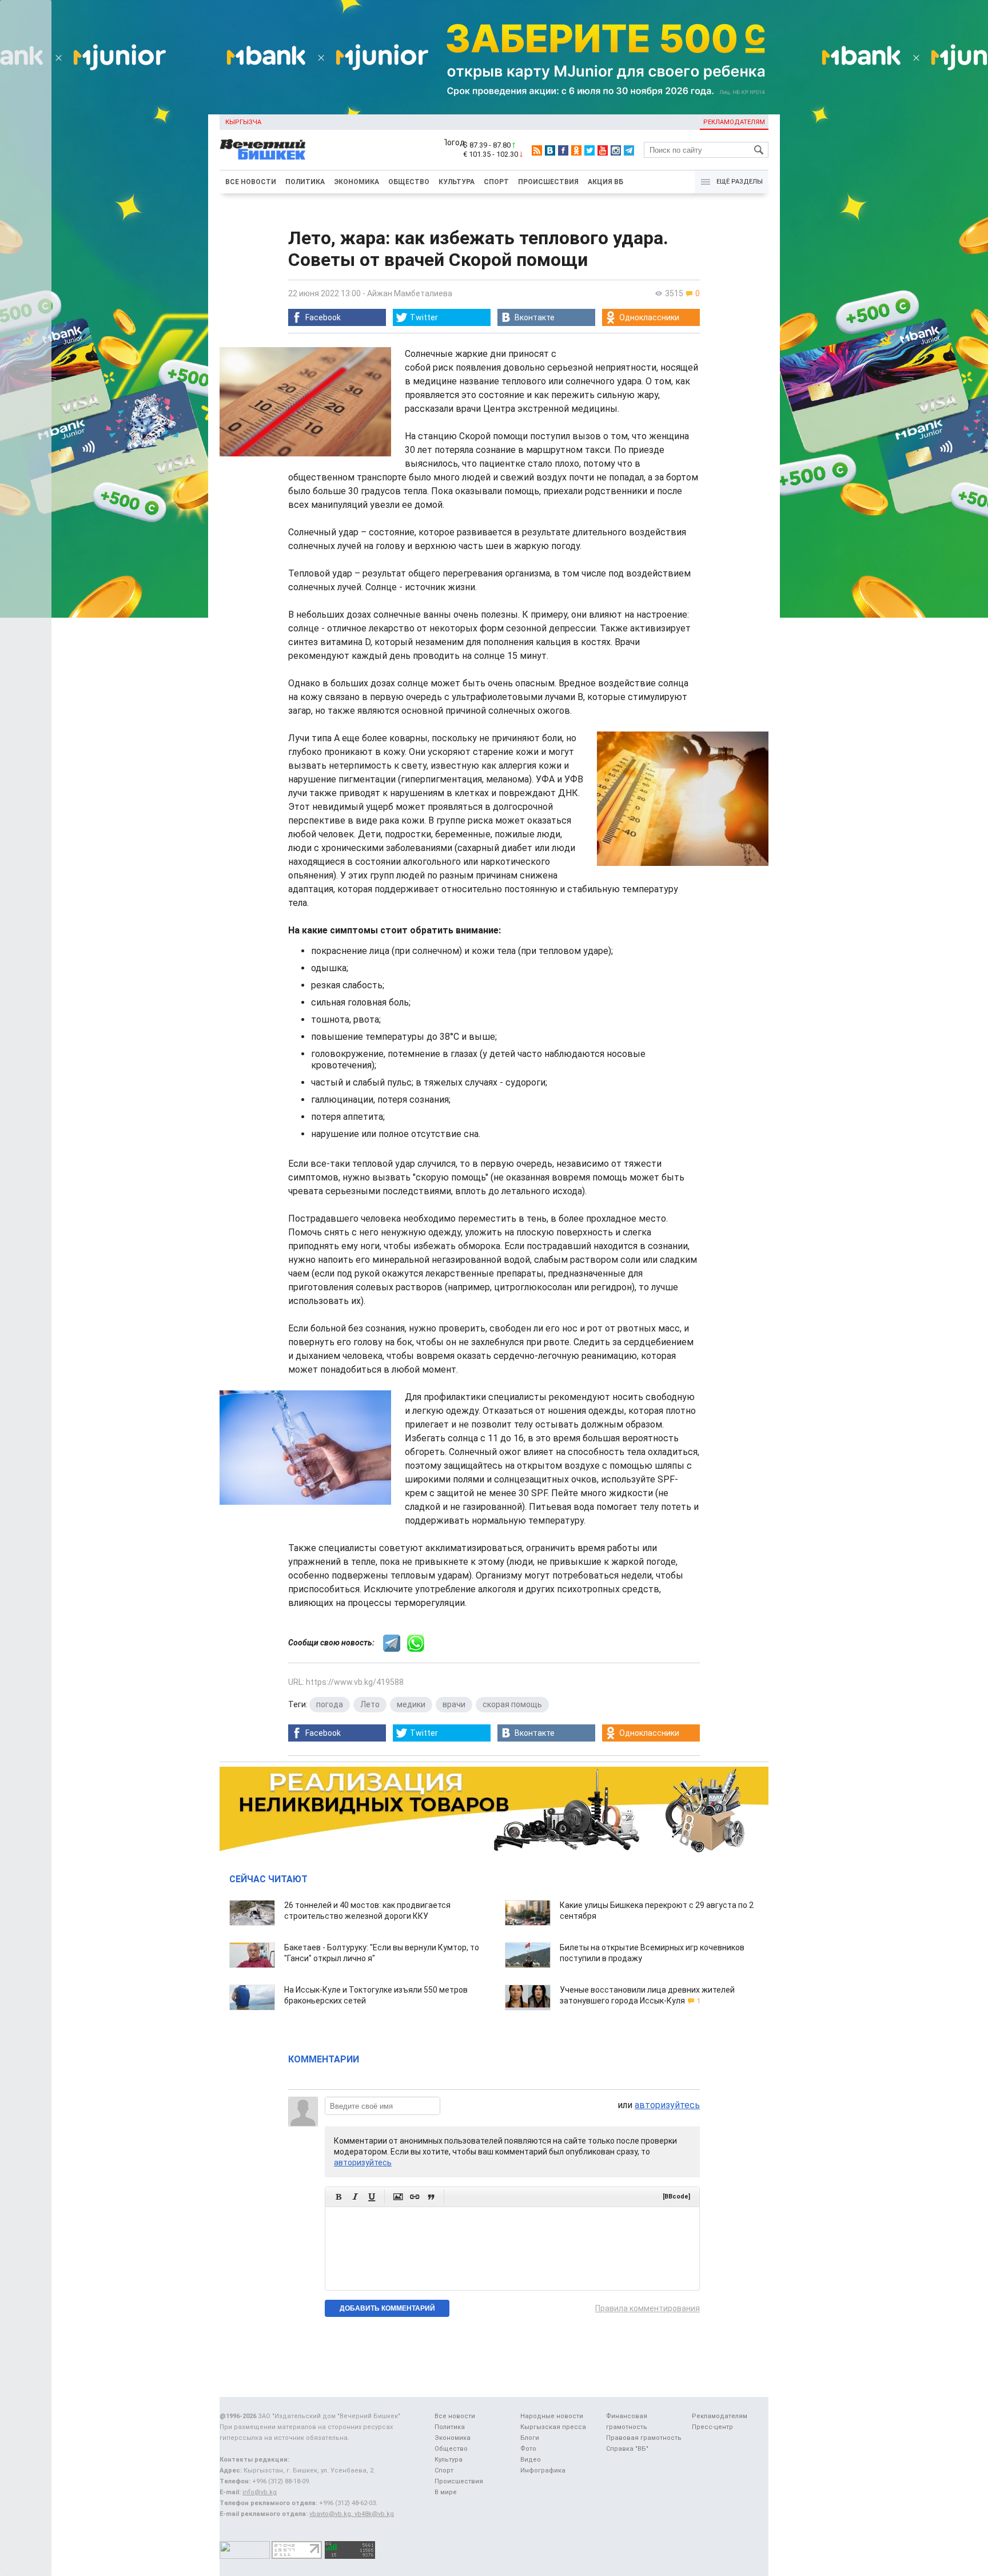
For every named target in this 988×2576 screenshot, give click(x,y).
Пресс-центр (712, 2427)
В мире (446, 2492)
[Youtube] (603, 150)
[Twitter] (589, 150)
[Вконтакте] (550, 150)
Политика (305, 182)
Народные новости (552, 2416)
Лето (370, 1704)
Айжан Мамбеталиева (410, 293)
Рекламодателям (734, 122)
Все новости (251, 182)
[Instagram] (616, 150)
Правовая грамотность (644, 2438)
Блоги (530, 2438)
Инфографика (543, 2470)
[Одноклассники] (576, 150)
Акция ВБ (605, 182)
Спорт (496, 182)
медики (411, 1704)
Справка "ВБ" (627, 2449)
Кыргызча (243, 122)
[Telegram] (629, 150)
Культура (457, 182)
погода (330, 1704)
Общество (409, 182)
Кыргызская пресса (553, 2427)
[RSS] (537, 150)
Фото (528, 2449)
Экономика (356, 182)
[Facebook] (563, 150)
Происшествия (548, 182)
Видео (531, 2460)
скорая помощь (512, 1704)
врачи (454, 1704)
